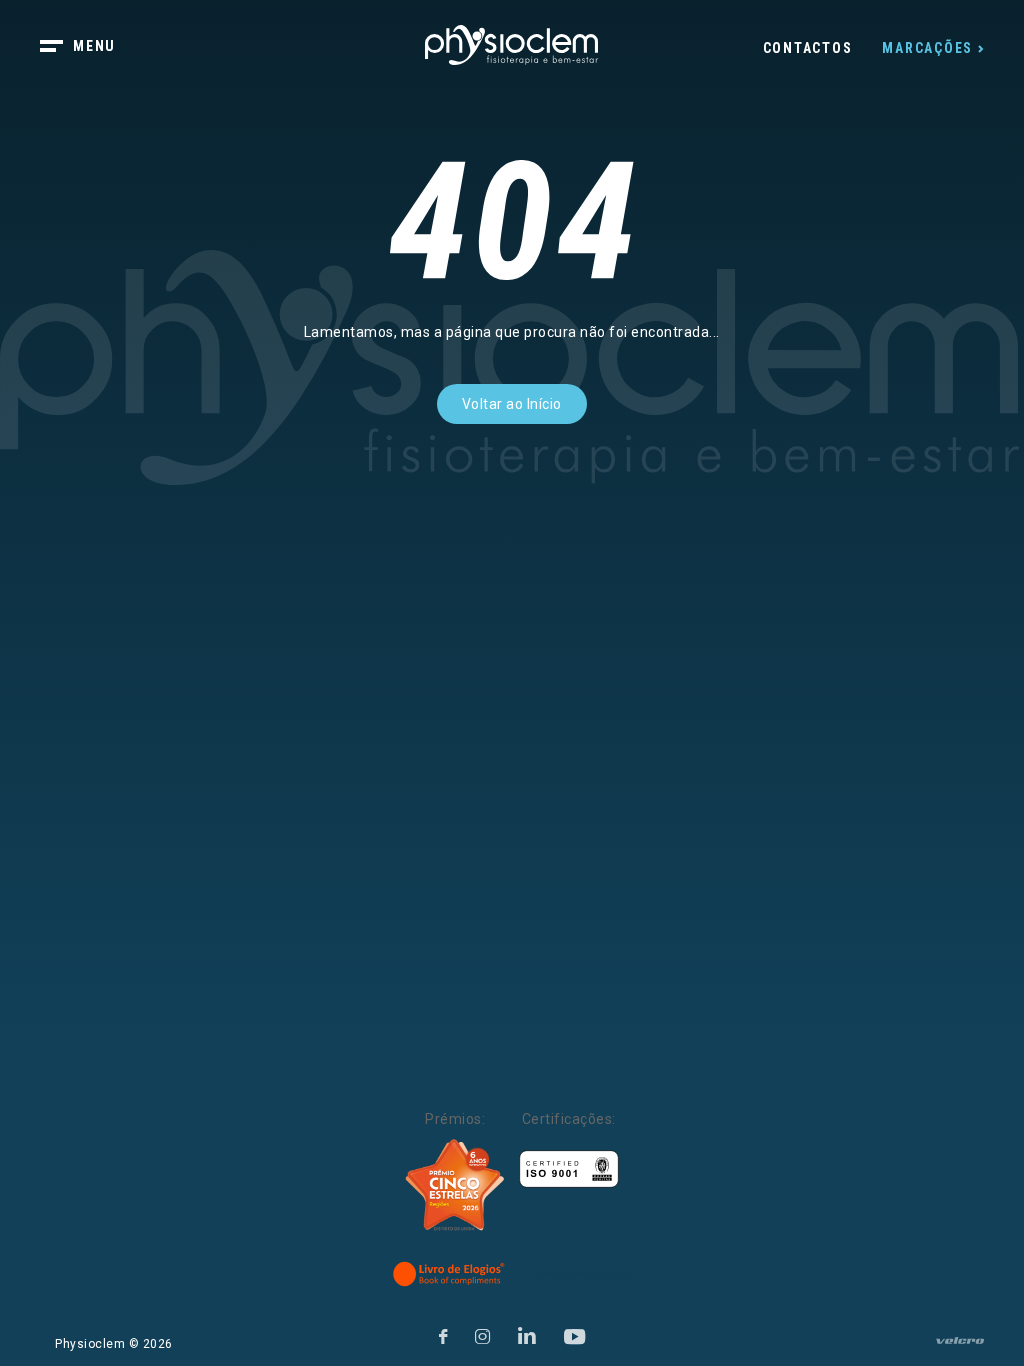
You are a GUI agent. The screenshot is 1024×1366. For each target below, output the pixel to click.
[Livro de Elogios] (450, 1274)
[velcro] (960, 1349)
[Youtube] (575, 1333)
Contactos (808, 48)
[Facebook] (443, 1333)
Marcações (927, 48)
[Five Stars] (455, 1185)
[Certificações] (569, 1169)
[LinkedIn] (527, 1333)
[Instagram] (483, 1333)
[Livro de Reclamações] (583, 1274)
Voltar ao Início (512, 404)
